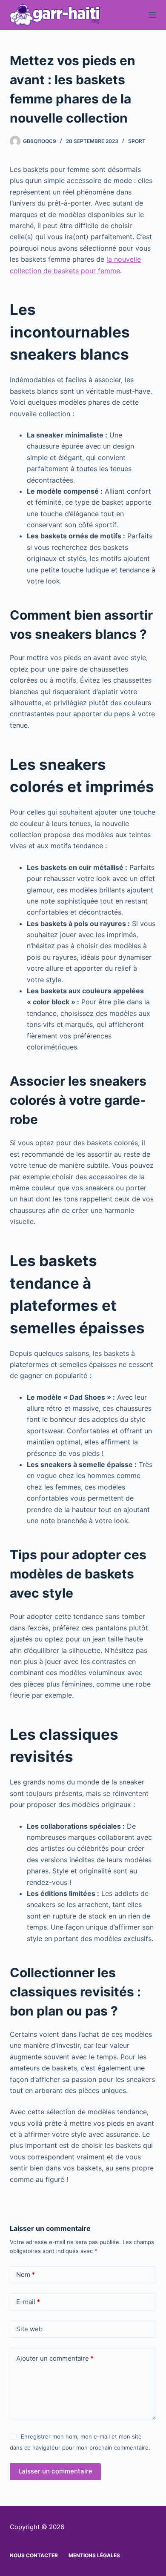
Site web (29, 2329)
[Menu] (152, 15)
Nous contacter (34, 2555)
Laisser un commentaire (55, 2471)
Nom (26, 2274)
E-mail (28, 2302)
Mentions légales (94, 2555)
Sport (137, 141)
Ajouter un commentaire (55, 2358)
